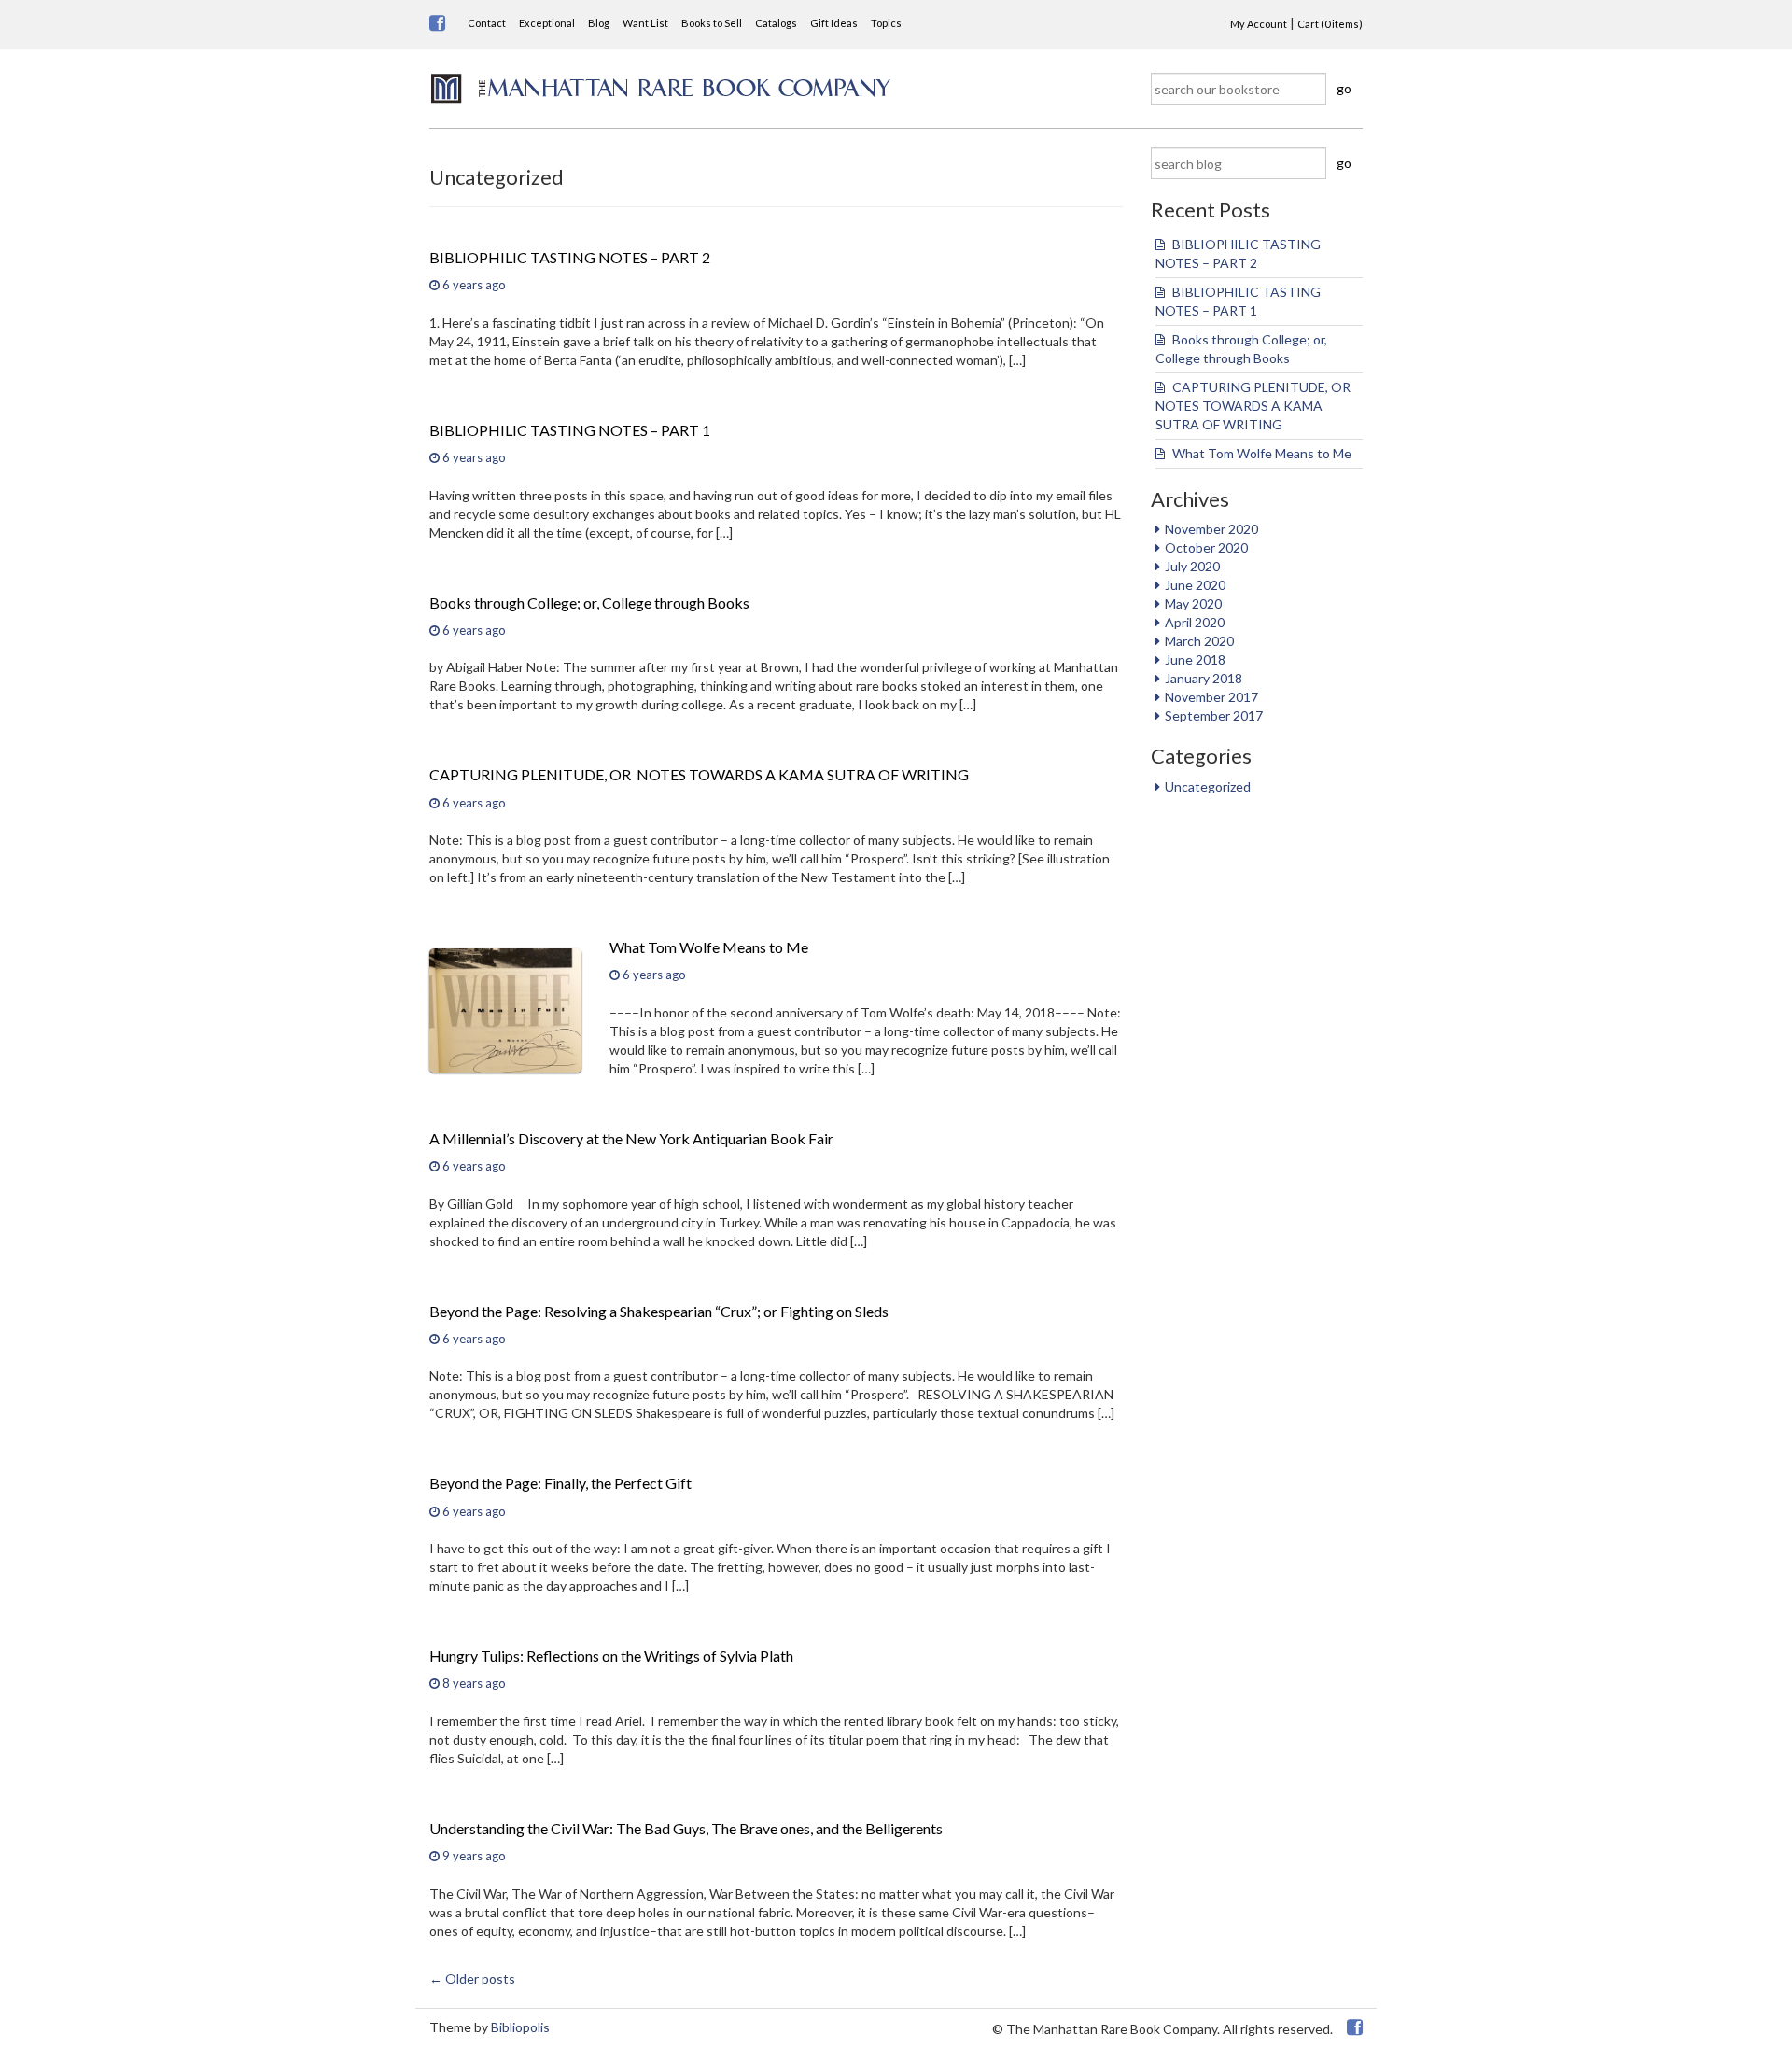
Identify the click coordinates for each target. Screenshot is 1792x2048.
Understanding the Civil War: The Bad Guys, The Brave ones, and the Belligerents (686, 1828)
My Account (1259, 24)
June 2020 (1195, 585)
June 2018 (1195, 659)
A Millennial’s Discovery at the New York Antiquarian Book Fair (631, 1138)
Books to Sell (712, 23)
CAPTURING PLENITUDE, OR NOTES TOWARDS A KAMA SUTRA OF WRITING (1254, 406)
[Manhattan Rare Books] (661, 86)
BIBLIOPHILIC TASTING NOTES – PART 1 (570, 430)
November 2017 (1211, 697)
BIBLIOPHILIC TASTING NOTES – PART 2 (570, 257)
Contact (487, 23)
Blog (599, 23)
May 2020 (1193, 603)
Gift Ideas (834, 23)
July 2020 (1192, 566)
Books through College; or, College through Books (589, 603)
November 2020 (1211, 529)
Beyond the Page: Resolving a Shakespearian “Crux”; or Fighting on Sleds (659, 1311)
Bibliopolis (520, 2027)
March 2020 (1199, 641)
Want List (645, 23)
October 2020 (1206, 547)
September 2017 (1214, 715)
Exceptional (547, 23)
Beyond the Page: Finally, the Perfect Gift (560, 1483)
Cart (1330, 24)
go (1344, 88)
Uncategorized (1208, 786)
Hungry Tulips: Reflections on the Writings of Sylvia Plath (611, 1655)
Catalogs (776, 23)
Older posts (472, 1978)
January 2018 (1204, 678)
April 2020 (1195, 622)
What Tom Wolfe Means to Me (1262, 453)
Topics (886, 23)
